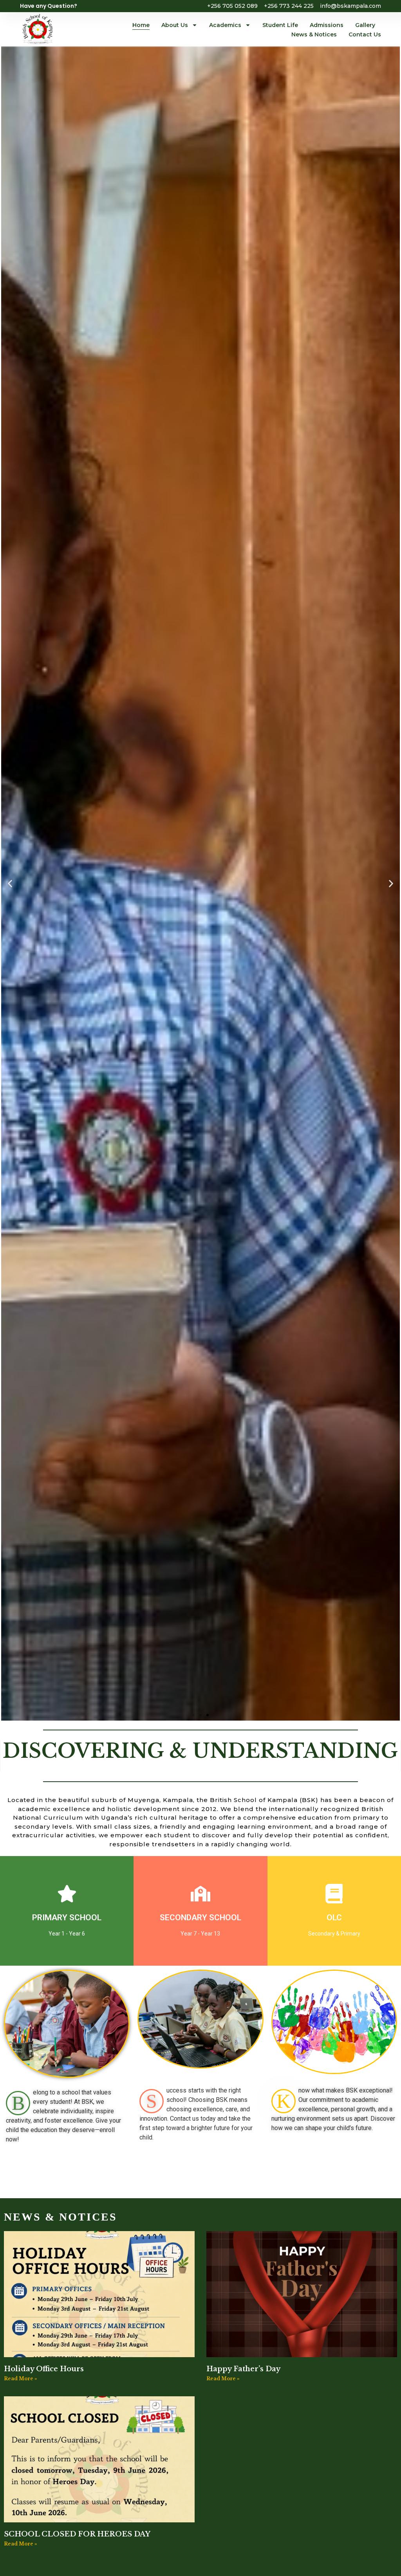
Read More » (21, 2378)
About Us (175, 25)
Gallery (365, 25)
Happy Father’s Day (243, 2369)
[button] (10, 883)
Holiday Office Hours (44, 2369)
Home (141, 25)
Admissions (327, 25)
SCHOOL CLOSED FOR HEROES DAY (77, 2534)
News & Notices (314, 34)
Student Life (280, 25)
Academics (225, 25)
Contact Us (365, 34)
